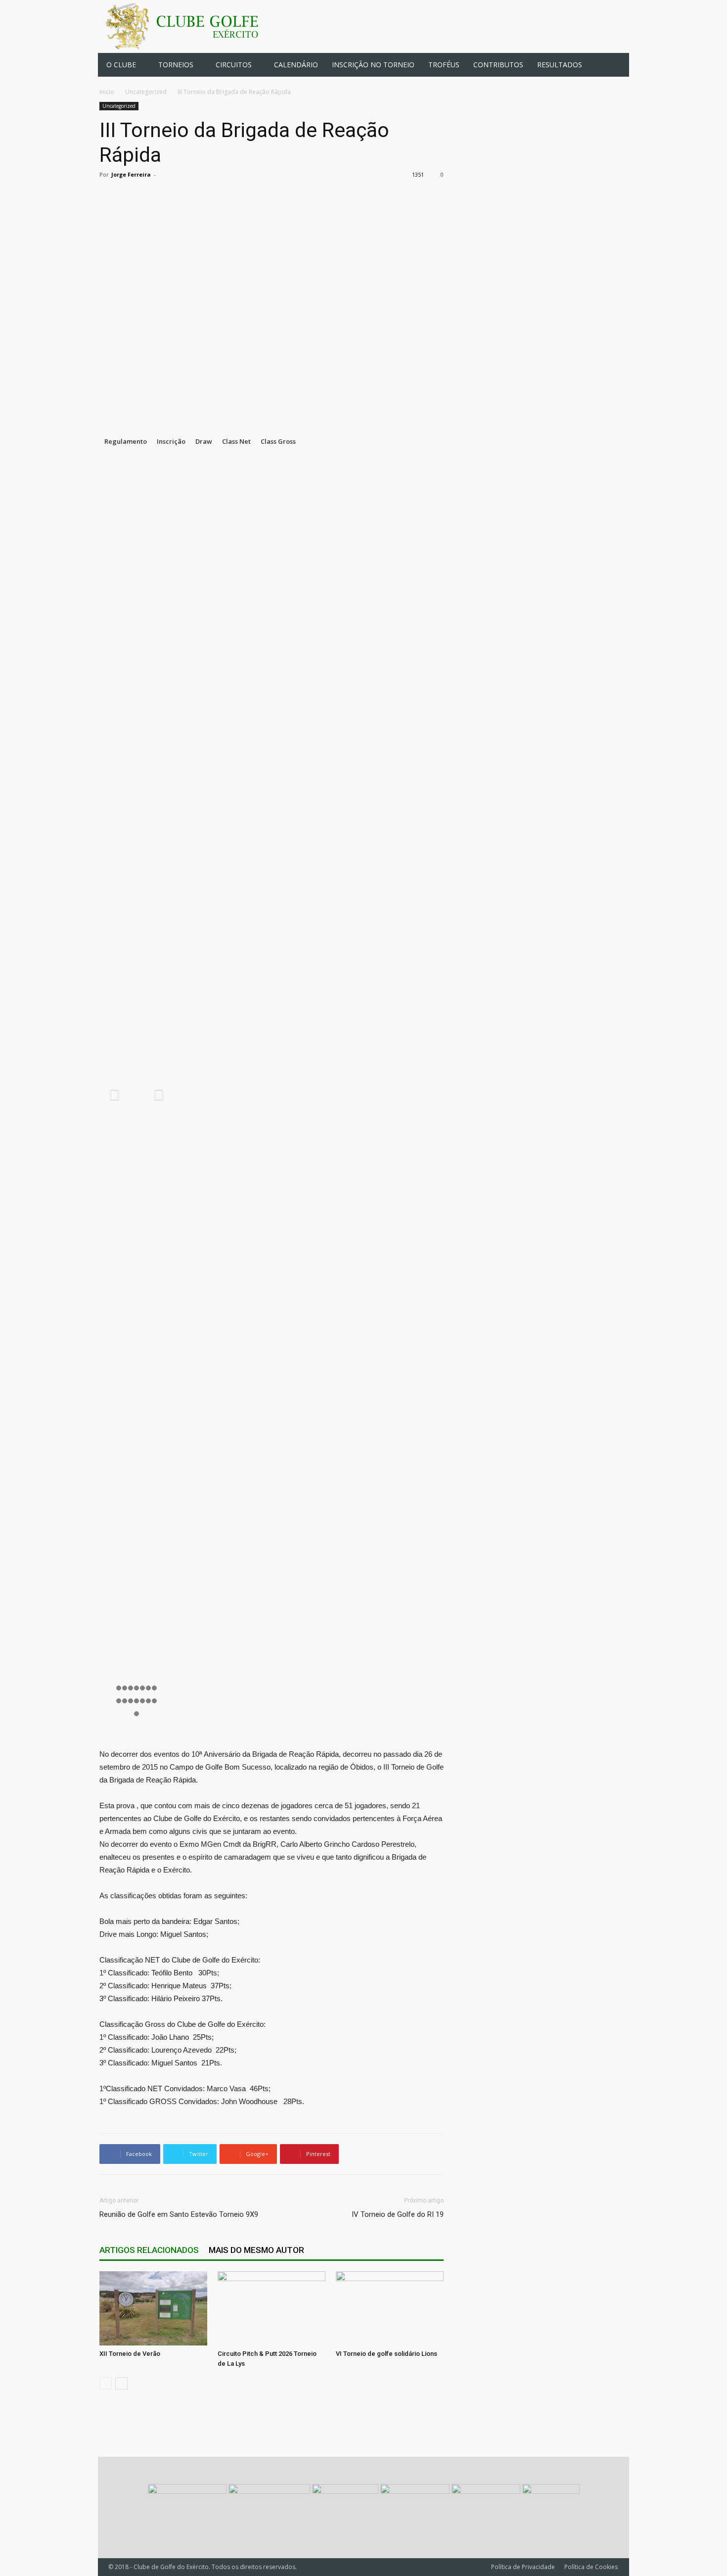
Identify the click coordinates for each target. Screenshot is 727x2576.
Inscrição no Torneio (373, 65)
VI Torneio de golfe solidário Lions (386, 2354)
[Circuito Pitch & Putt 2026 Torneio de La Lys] (272, 2308)
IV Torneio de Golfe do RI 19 (398, 2214)
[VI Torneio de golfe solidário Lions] (390, 2308)
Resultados (560, 65)
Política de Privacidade (523, 2567)
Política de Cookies (591, 2567)
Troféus (444, 65)
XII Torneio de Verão (130, 2354)
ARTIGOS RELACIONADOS (149, 2250)
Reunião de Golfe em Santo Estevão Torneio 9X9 (179, 2214)
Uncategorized (146, 92)
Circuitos (234, 65)
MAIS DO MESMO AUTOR (256, 2250)
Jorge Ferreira (131, 174)
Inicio (107, 92)
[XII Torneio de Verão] (153, 2308)
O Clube (121, 65)
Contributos (498, 65)
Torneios (176, 65)
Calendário (296, 65)
